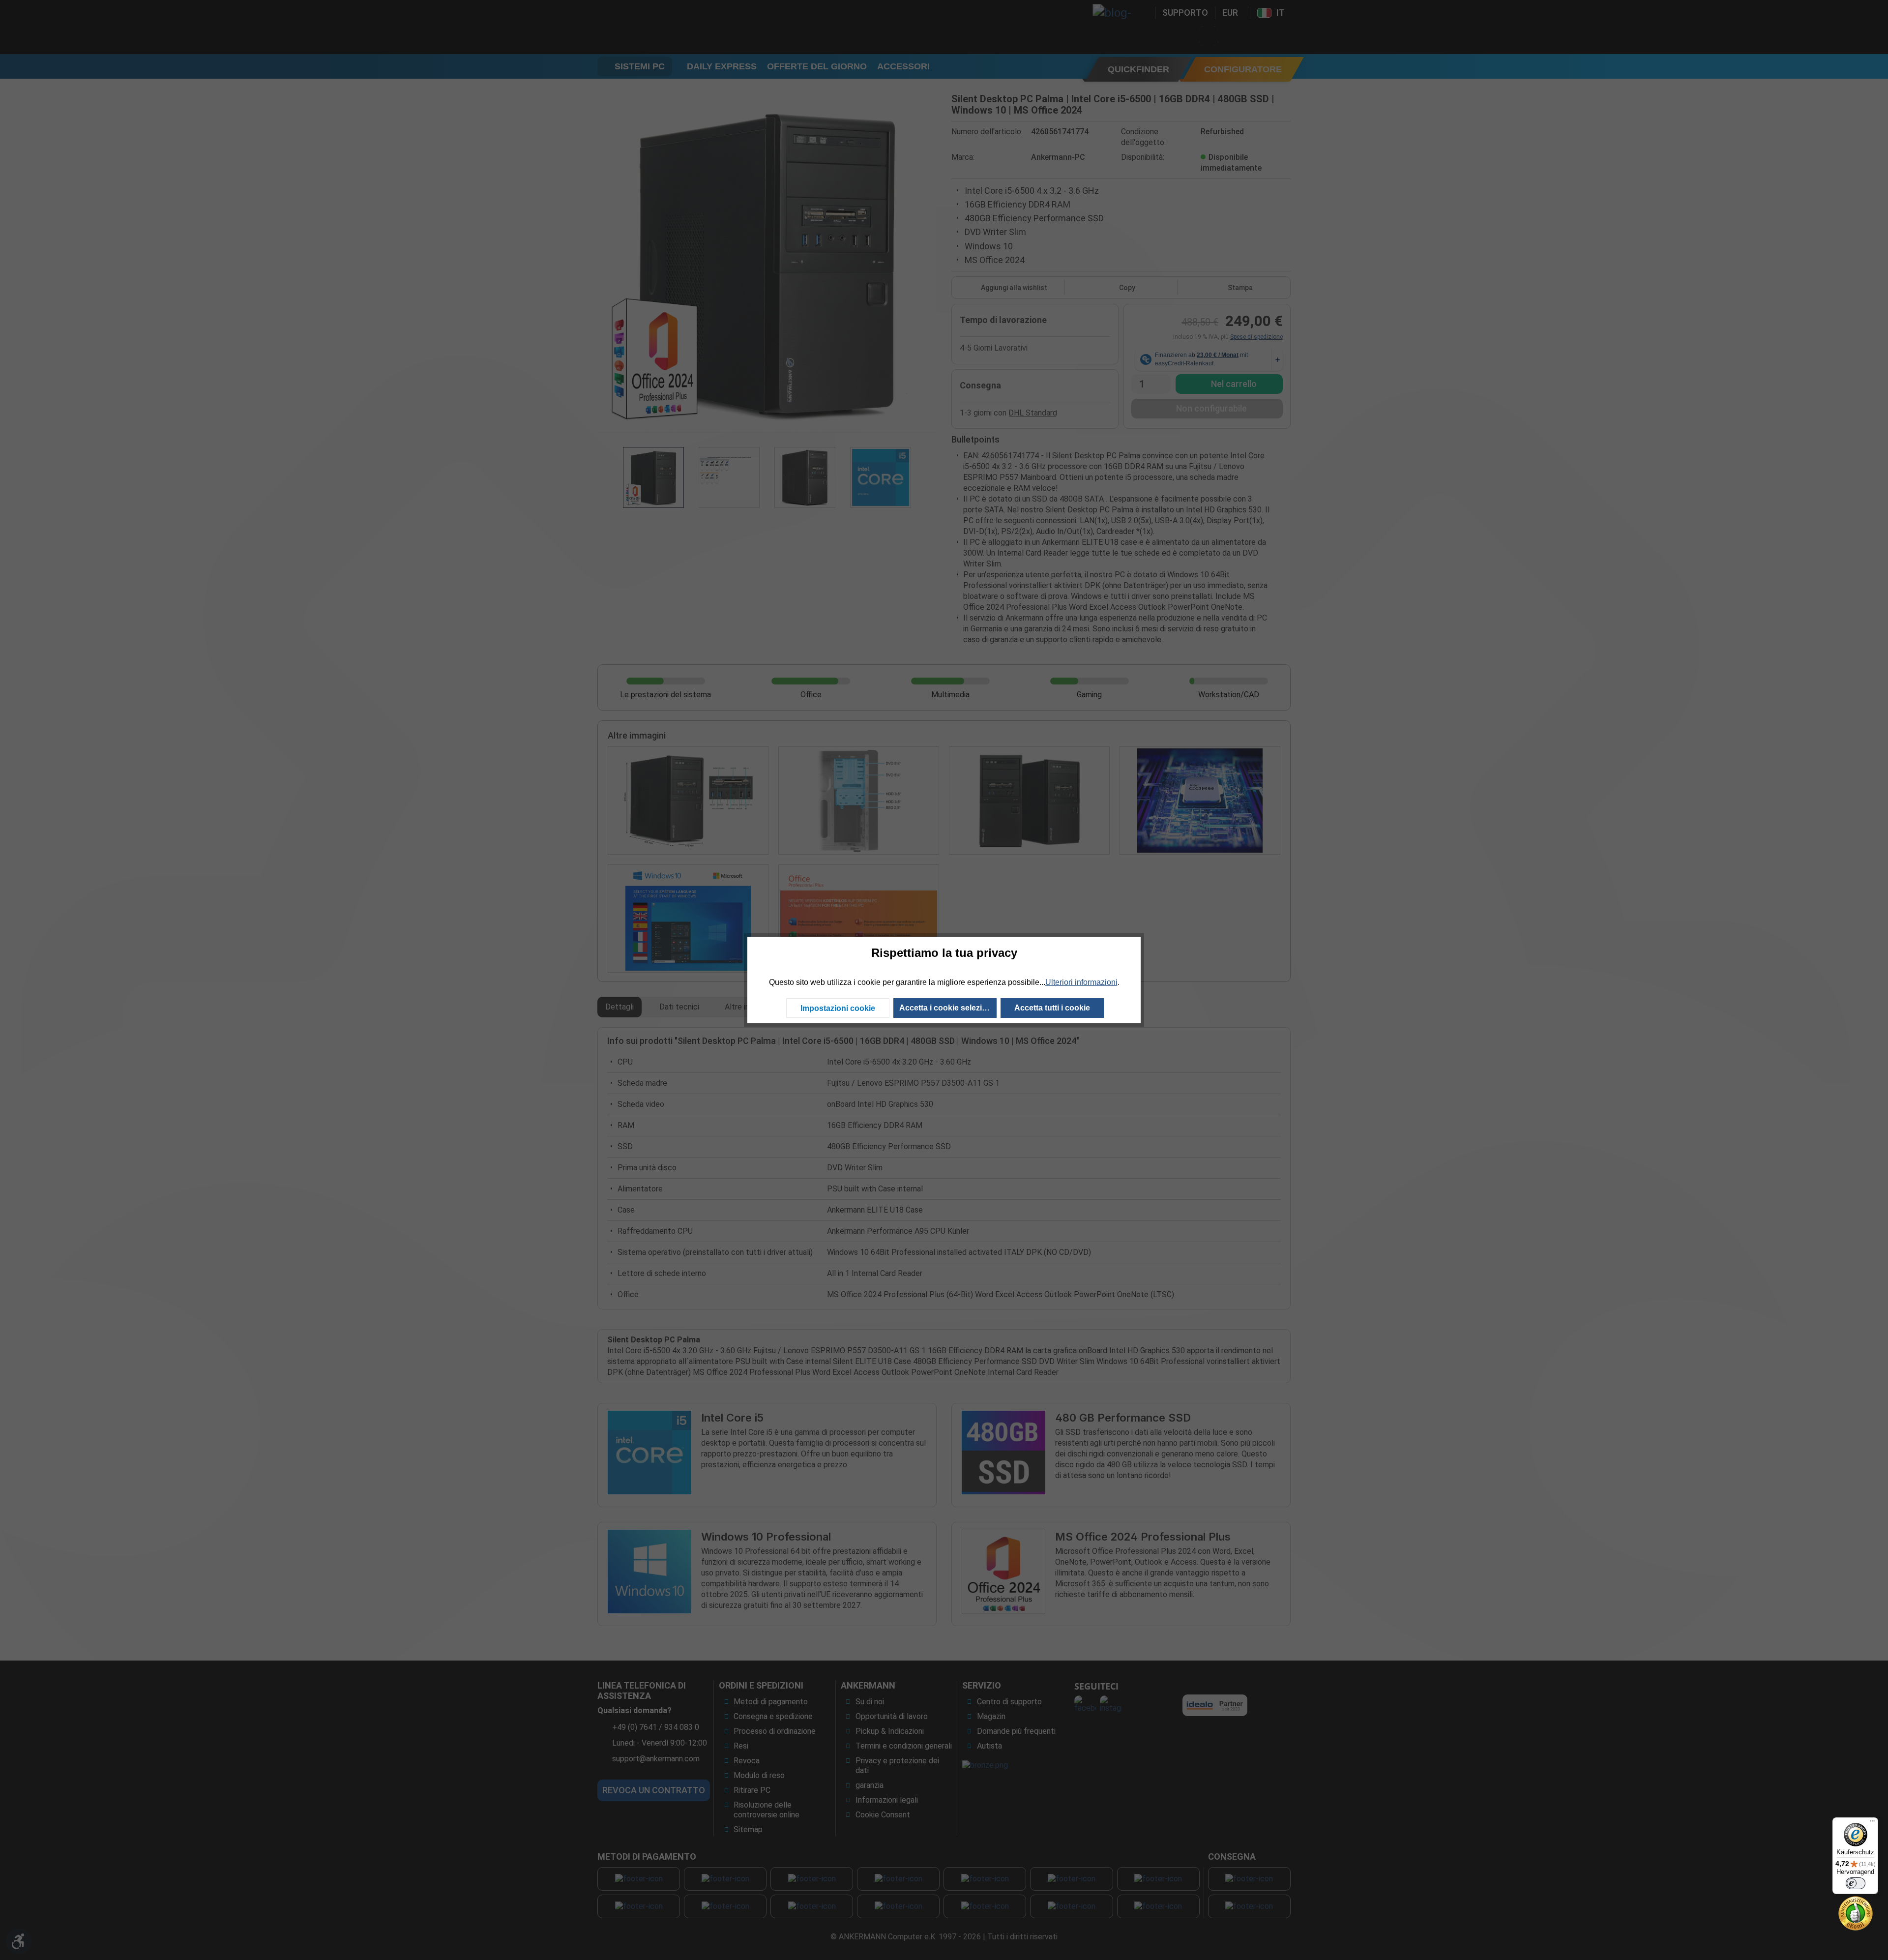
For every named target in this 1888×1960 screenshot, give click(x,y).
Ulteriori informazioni (1081, 982)
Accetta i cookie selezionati (948, 1008)
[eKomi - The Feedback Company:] (1856, 1913)
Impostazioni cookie (838, 1008)
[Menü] (1872, 1823)
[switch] (1856, 1883)
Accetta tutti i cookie (1052, 1008)
